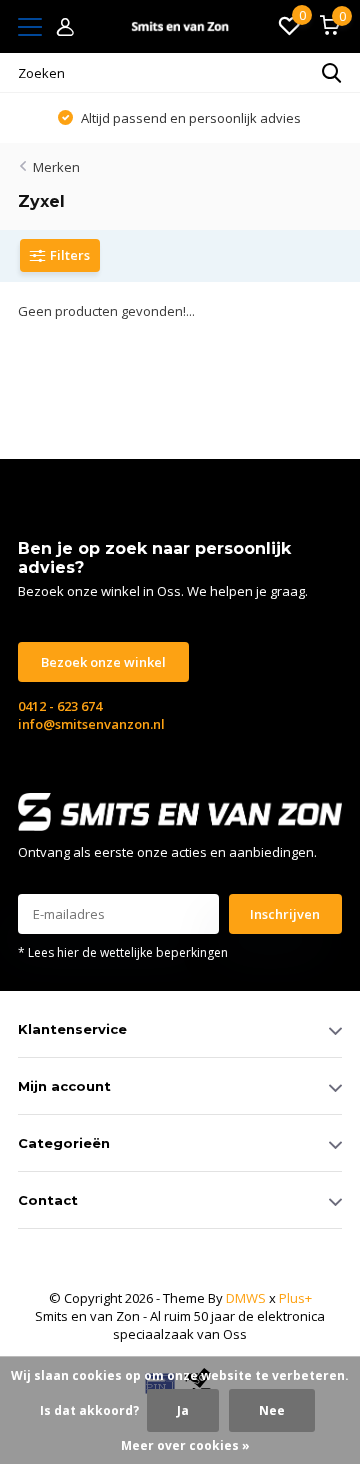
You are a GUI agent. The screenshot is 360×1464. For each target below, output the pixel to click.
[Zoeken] (332, 73)
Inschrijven (285, 914)
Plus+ (295, 1298)
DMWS (246, 1298)
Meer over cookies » (185, 1445)
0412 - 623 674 (60, 706)
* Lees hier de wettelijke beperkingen (123, 952)
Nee (272, 1410)
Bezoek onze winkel (103, 662)
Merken (56, 167)
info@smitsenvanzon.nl (91, 724)
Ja (183, 1410)
